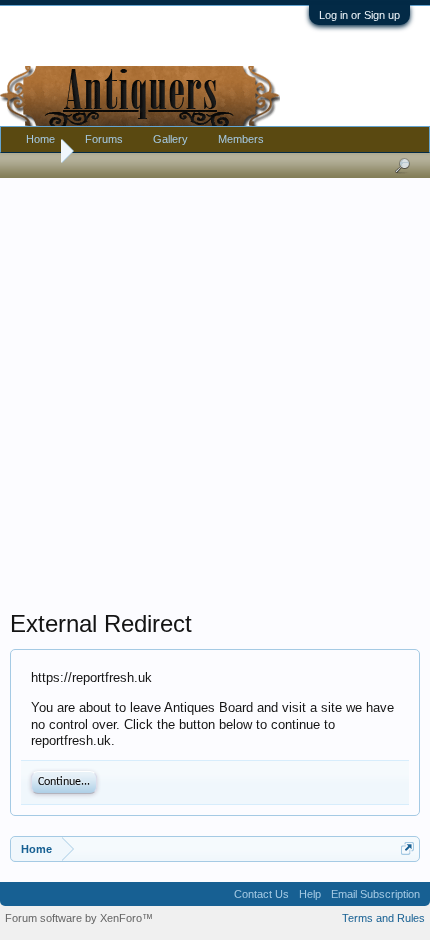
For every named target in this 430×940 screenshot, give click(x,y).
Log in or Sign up (359, 15)
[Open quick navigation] (407, 848)
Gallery (170, 139)
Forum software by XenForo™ (79, 918)
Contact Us (261, 894)
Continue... (64, 782)
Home (40, 139)
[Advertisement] (215, 389)
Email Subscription (375, 894)
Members (241, 139)
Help (310, 894)
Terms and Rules (383, 918)
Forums (104, 139)
